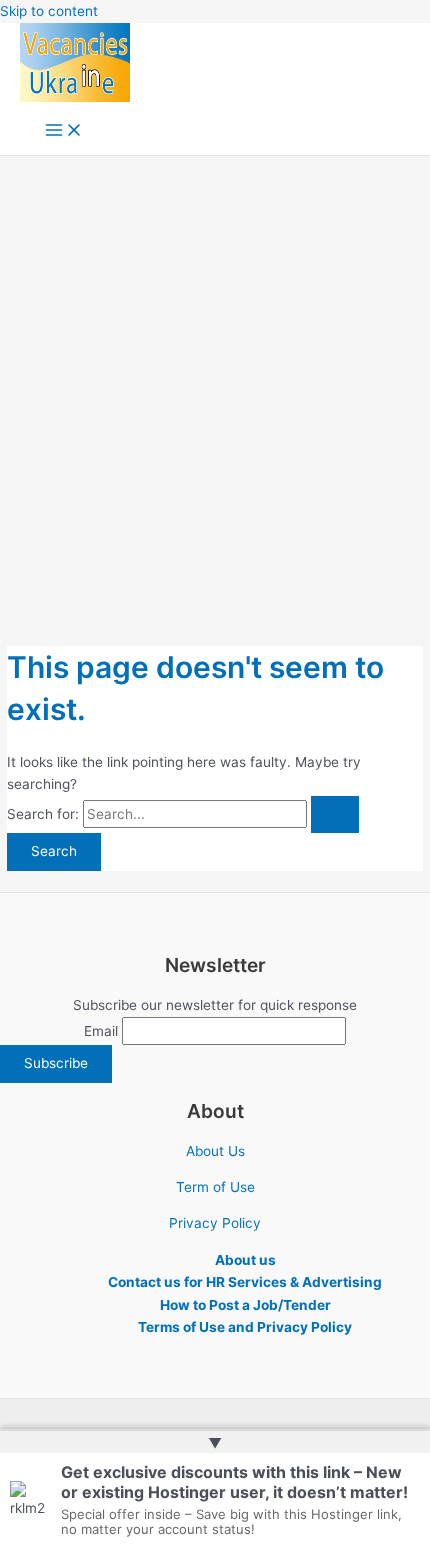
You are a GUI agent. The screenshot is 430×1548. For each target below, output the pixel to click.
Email (101, 1031)
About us (245, 1260)
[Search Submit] (335, 815)
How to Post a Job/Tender (245, 1305)
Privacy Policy (215, 1223)
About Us (215, 1151)
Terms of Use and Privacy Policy (245, 1327)
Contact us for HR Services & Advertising (245, 1282)
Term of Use (215, 1187)
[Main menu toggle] (64, 131)
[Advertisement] (215, 381)
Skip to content (49, 11)
